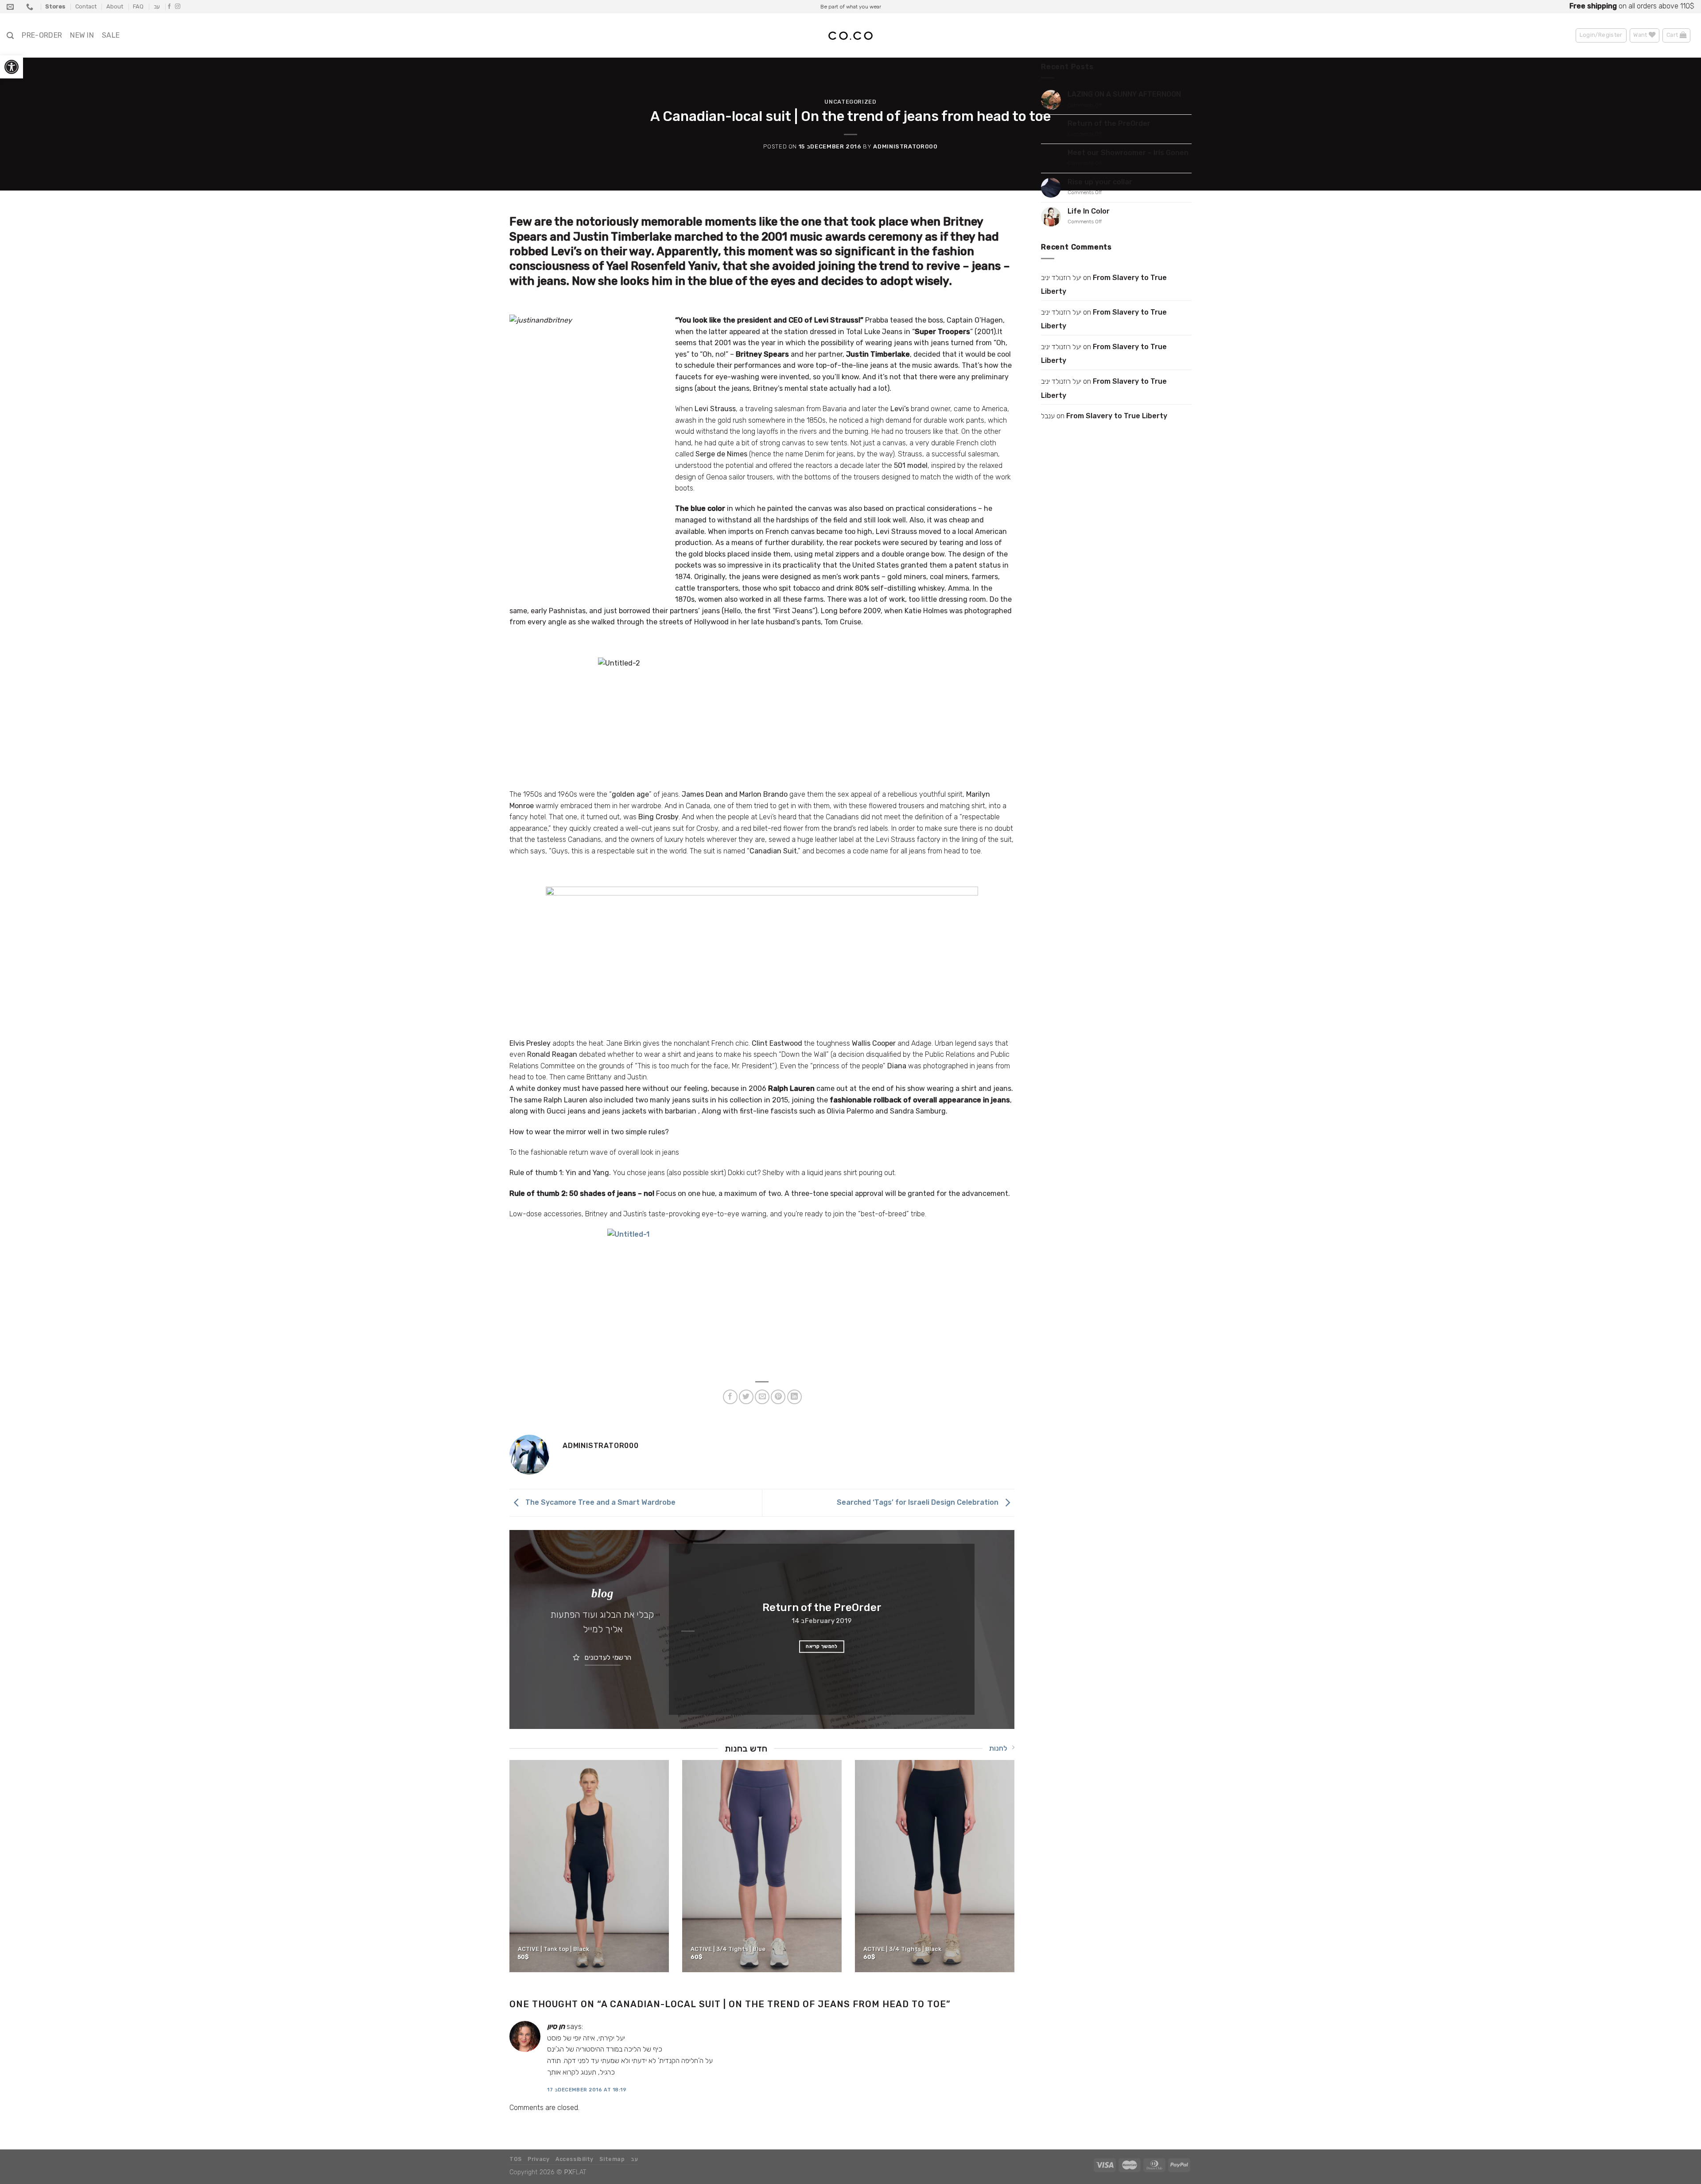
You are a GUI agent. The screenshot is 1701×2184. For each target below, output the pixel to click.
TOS (516, 2159)
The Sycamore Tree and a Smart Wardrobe (600, 1502)
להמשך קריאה (801, 1646)
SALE (111, 35)
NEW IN (82, 35)
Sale (1633, 6)
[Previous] (686, 1629)
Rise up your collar (1100, 182)
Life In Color (1089, 211)
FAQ (138, 6)
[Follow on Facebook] (169, 7)
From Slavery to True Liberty (1104, 285)
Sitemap (612, 2159)
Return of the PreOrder (1109, 123)
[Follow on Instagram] (178, 7)
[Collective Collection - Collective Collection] (850, 36)
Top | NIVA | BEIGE (543, 1949)
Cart (1673, 35)
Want (1641, 35)
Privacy (538, 2159)
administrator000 (905, 146)
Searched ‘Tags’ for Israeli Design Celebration (918, 1502)
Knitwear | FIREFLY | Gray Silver (736, 1949)
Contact (86, 6)
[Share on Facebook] (730, 1397)
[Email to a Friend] (762, 1397)
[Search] (10, 36)
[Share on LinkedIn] (794, 1397)
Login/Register (1601, 35)
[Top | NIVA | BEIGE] (590, 1866)
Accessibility (575, 2159)
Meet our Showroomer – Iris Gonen (1128, 153)
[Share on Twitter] (746, 1397)
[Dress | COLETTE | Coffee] (935, 1866)
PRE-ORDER (42, 35)
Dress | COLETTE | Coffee (899, 1949)
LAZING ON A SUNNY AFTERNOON (1124, 94)
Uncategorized (850, 102)
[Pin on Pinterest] (778, 1397)
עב (157, 6)
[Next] (957, 1629)
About (115, 6)
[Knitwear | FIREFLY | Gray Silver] (762, 1866)
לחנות (998, 1748)
